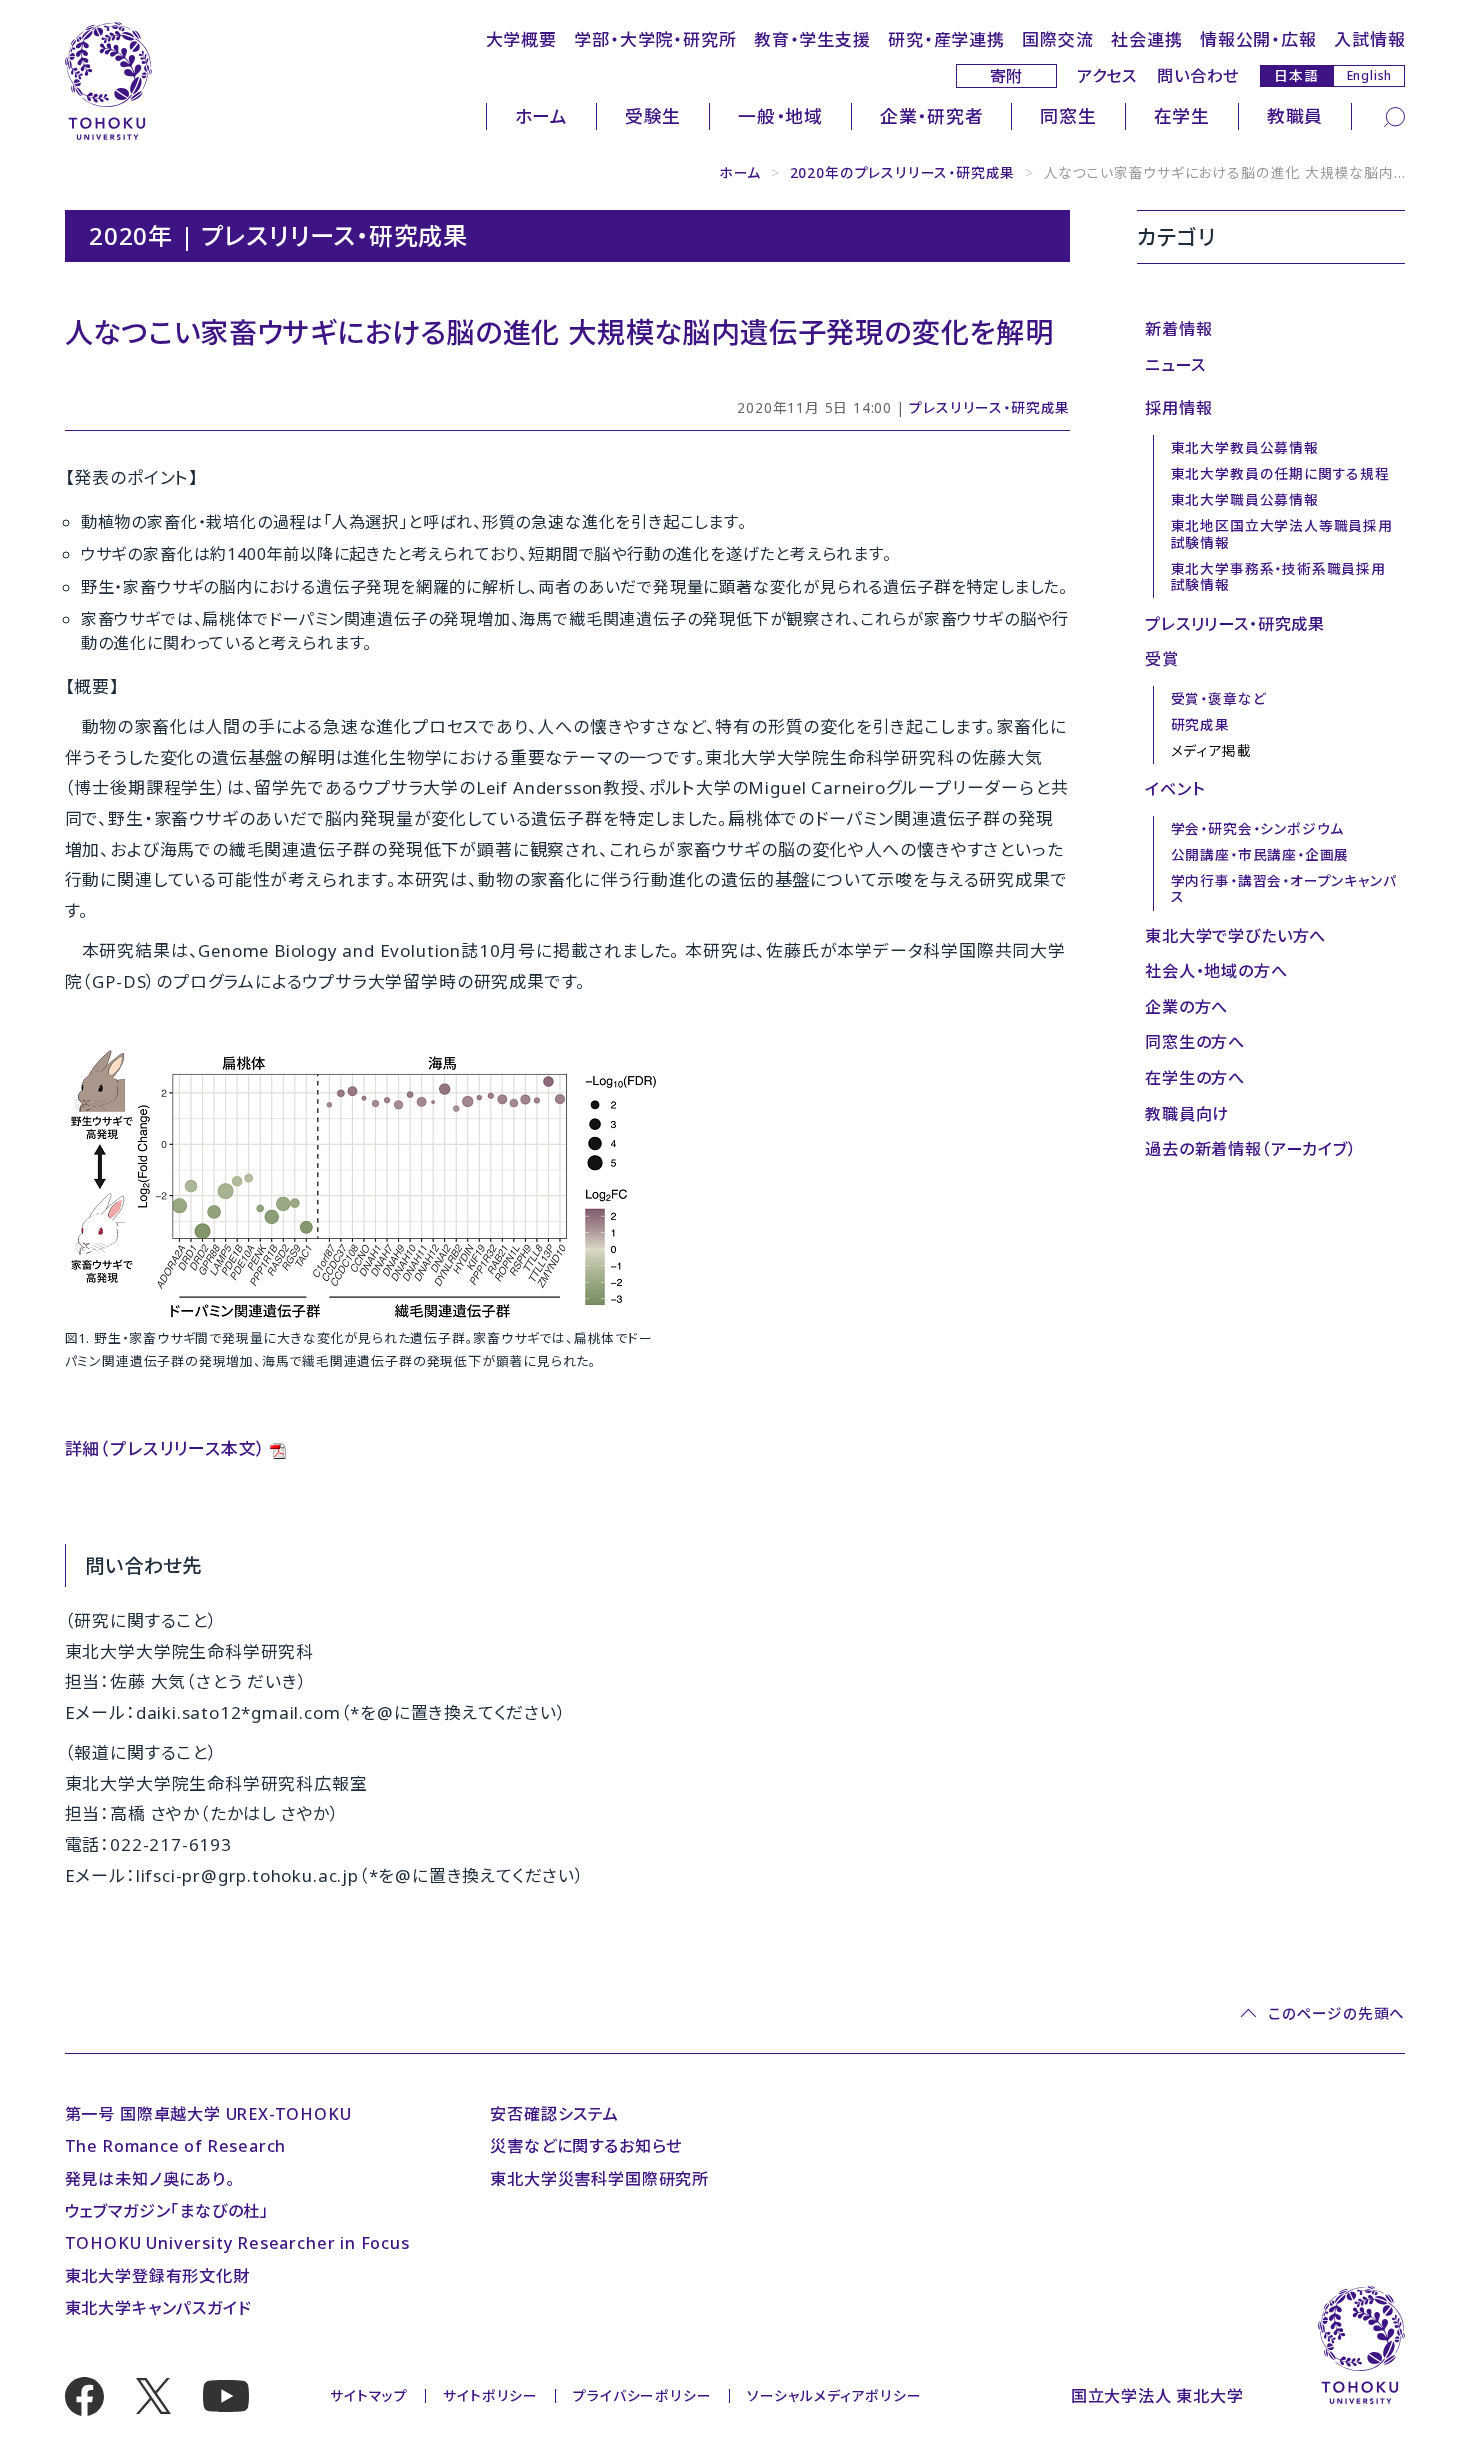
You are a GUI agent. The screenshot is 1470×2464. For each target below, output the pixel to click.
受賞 (1162, 659)
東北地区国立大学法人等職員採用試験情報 (1282, 534)
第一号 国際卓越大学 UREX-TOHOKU (208, 2114)
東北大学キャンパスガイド (158, 2308)
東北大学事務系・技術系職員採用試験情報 (1278, 577)
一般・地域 (780, 116)
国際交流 (1057, 39)
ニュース (1175, 365)
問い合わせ (1198, 76)
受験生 (653, 116)
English (1370, 75)
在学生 (1182, 116)
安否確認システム (554, 2114)
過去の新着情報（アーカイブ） (1250, 1149)
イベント (1174, 789)
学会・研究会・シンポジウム (1258, 828)
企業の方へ (1186, 1007)
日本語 (1296, 75)
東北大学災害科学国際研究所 (599, 2179)
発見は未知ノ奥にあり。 (150, 2179)
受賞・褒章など (1219, 698)
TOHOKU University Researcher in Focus (237, 2243)
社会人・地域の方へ (1216, 971)
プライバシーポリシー (642, 2395)
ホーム (541, 116)
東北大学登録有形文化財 (157, 2276)
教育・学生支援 (812, 39)
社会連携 (1146, 39)
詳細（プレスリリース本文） (166, 1448)
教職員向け (1187, 1114)
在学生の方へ (1195, 1078)
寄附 (1007, 76)
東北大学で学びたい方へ (1235, 936)
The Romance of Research (176, 2146)
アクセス (1107, 76)
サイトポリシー (490, 2395)
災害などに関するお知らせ (586, 2146)
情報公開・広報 (1258, 39)
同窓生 (1068, 116)
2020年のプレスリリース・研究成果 (903, 172)
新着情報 (1178, 329)
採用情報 (1178, 408)
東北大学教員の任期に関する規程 (1280, 473)
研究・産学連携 (946, 39)
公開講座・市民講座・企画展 (1260, 854)
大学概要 (521, 39)
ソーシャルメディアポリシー (834, 2395)
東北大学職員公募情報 (1245, 499)
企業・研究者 (932, 116)
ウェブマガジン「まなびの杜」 (167, 2211)
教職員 (1295, 116)
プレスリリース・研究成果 (989, 407)
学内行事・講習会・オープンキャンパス (1284, 889)
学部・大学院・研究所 (655, 39)
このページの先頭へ (1336, 2013)
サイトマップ (369, 2395)
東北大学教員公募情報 (1245, 447)
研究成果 (1200, 724)
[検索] (1394, 116)
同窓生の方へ (1195, 1042)
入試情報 (1369, 39)
